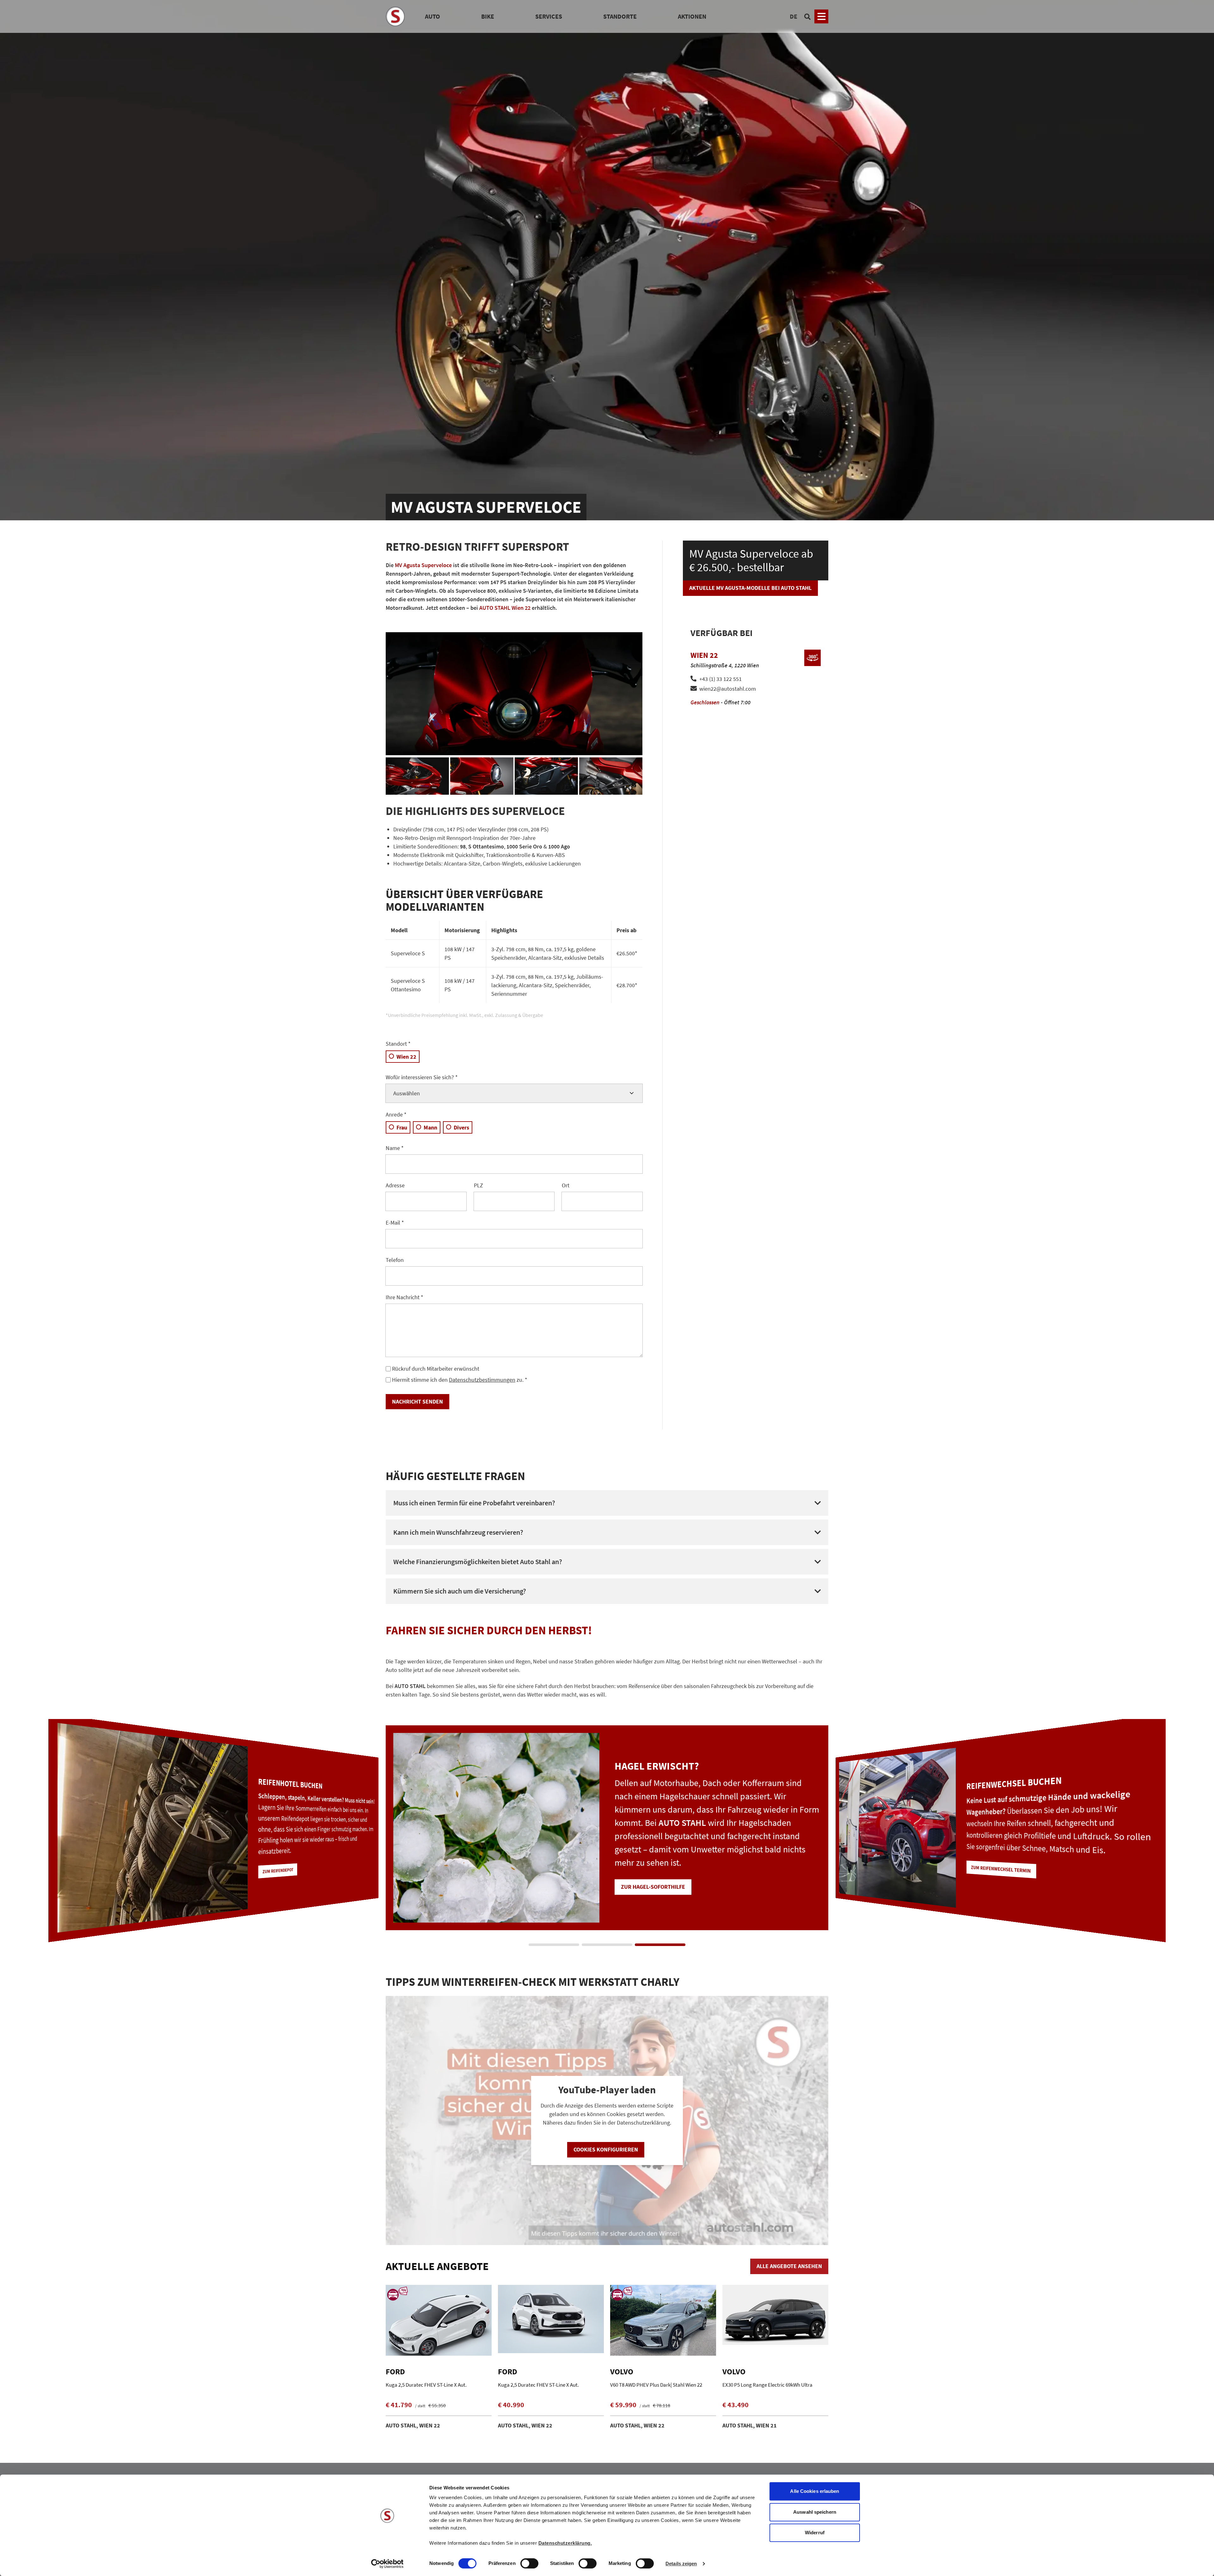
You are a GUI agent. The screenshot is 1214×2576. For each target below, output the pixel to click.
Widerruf (815, 2533)
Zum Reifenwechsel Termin (286, 1865)
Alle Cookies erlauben (815, 2491)
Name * (395, 1148)
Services (549, 16)
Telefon (395, 1260)
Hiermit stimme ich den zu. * (460, 1380)
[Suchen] (807, 16)
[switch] (529, 2564)
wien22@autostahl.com (728, 689)
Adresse (395, 1185)
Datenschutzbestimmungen (482, 1380)
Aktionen (692, 16)
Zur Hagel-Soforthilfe (996, 1881)
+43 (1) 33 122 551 (720, 679)
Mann (430, 1127)
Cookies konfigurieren (606, 2149)
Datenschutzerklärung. (565, 2543)
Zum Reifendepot (645, 1880)
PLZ (478, 1185)
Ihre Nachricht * (405, 1297)
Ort (566, 1185)
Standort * (398, 1044)
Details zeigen (681, 2564)
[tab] (554, 1945)
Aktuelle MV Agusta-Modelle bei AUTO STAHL (750, 588)
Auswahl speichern (815, 2512)
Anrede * (396, 1114)
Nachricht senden (417, 1401)
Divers (461, 1127)
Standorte (620, 16)
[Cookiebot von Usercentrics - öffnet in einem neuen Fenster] (387, 2564)
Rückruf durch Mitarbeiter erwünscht (436, 1369)
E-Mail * (395, 1223)
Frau (402, 1127)
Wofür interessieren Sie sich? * (422, 1077)
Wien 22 (406, 1057)
